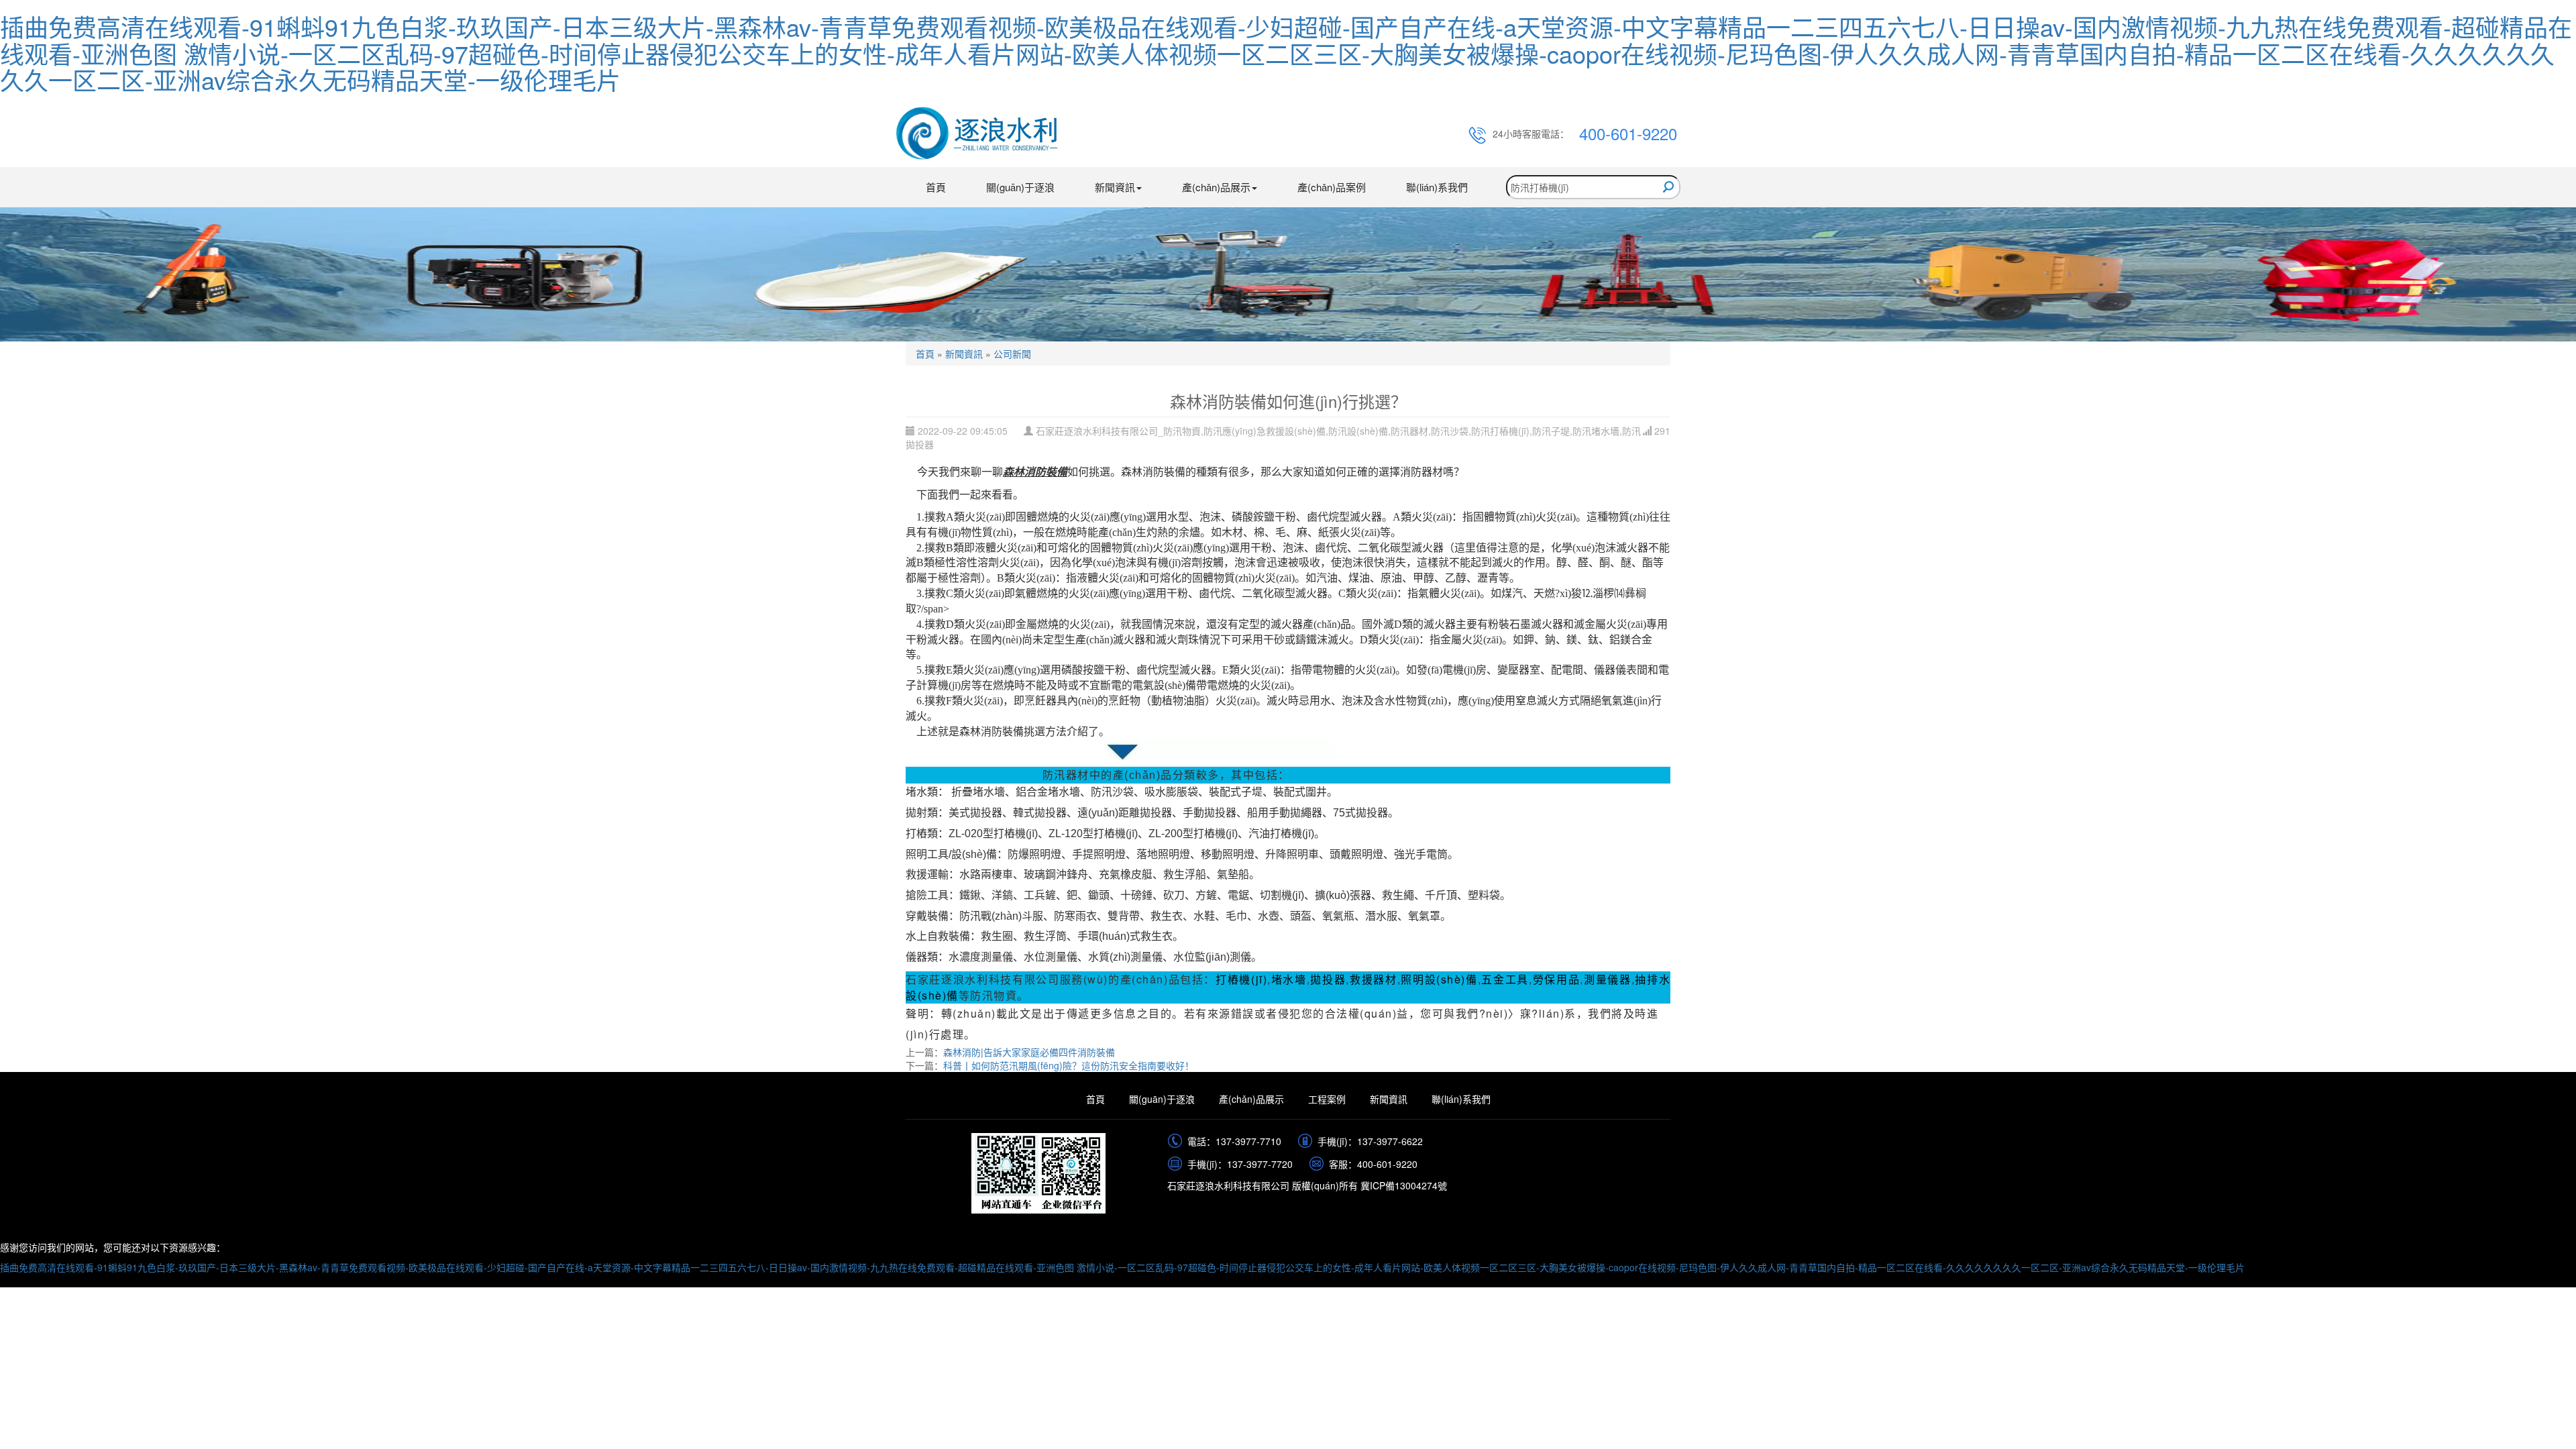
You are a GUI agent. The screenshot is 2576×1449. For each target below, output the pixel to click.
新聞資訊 (964, 354)
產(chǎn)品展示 (1251, 1099)
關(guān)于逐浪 (1020, 187)
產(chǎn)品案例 (1332, 187)
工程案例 (1327, 1099)
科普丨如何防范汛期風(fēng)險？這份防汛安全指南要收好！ (1069, 1065)
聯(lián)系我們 (1437, 187)
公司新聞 (1012, 354)
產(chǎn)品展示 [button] (1216, 187)
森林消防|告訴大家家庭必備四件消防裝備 (1029, 1052)
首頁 (936, 187)
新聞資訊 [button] (1115, 187)
